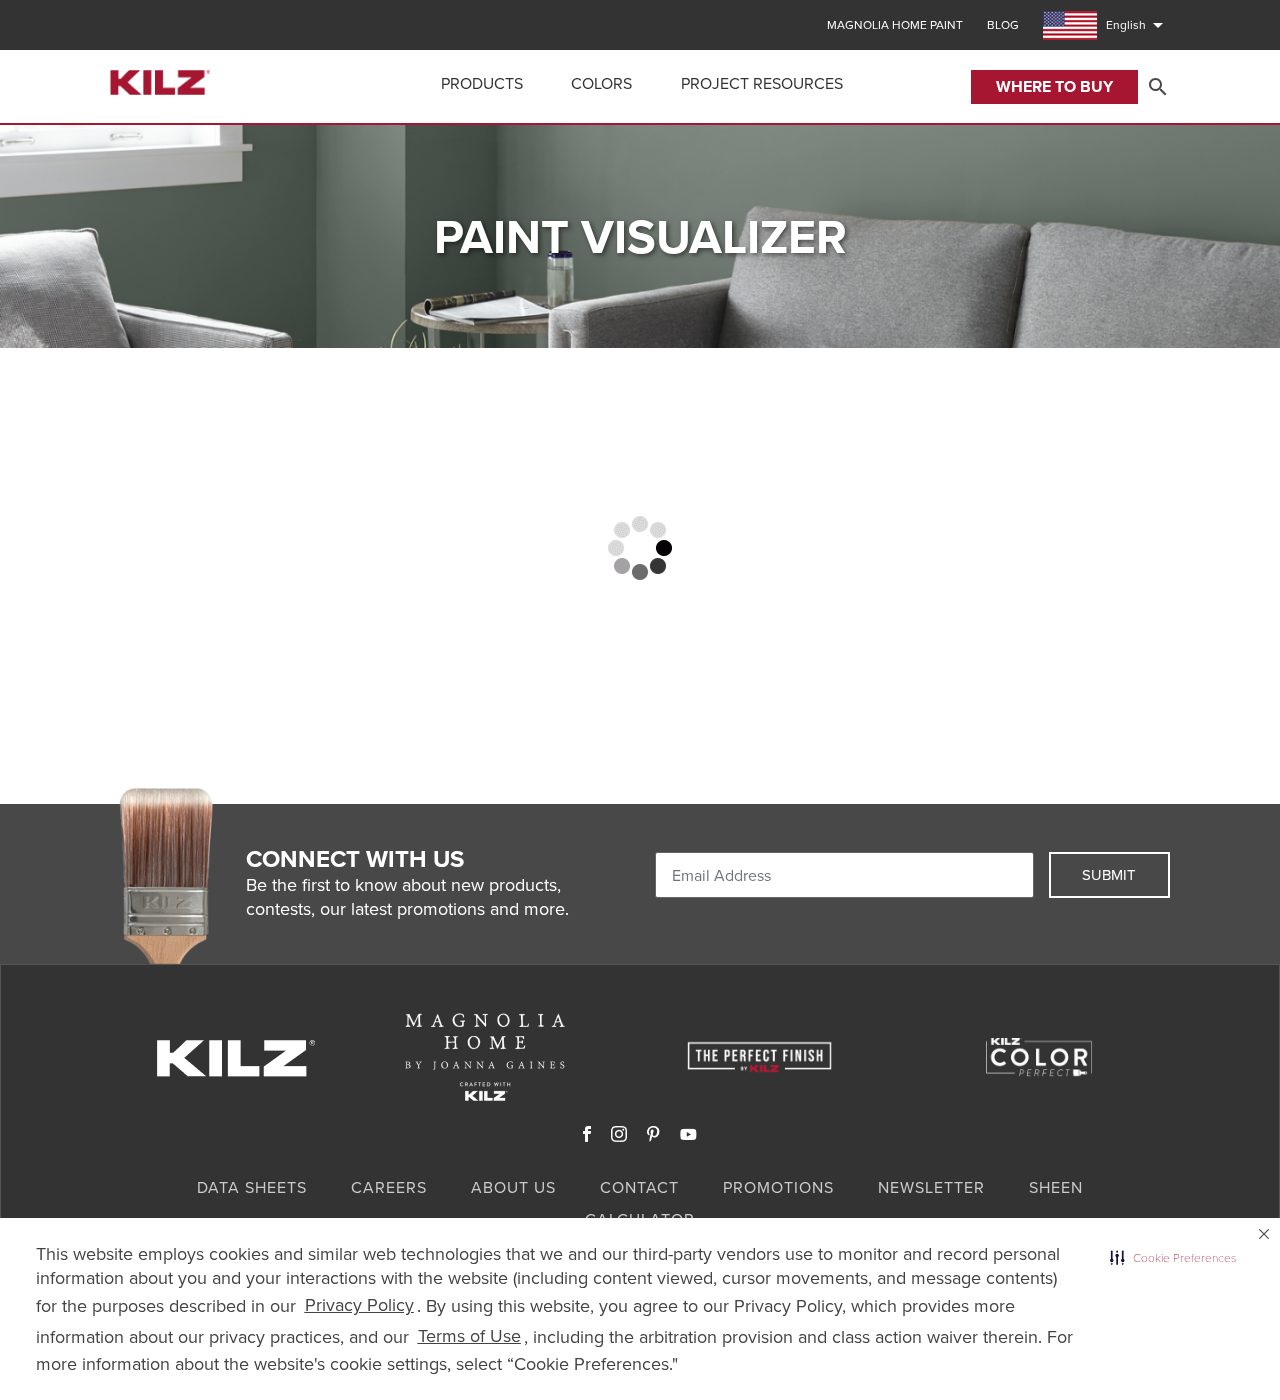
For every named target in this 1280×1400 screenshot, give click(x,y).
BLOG (1003, 25)
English (1138, 25)
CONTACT (639, 1187)
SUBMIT (1109, 875)
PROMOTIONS (778, 1187)
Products (482, 83)
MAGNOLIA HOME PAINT (895, 25)
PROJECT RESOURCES (762, 83)
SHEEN (1056, 1187)
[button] (1173, 1258)
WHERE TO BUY (1054, 86)
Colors (601, 83)
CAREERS (389, 1187)
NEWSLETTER (931, 1187)
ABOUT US (513, 1187)
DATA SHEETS (252, 1187)
